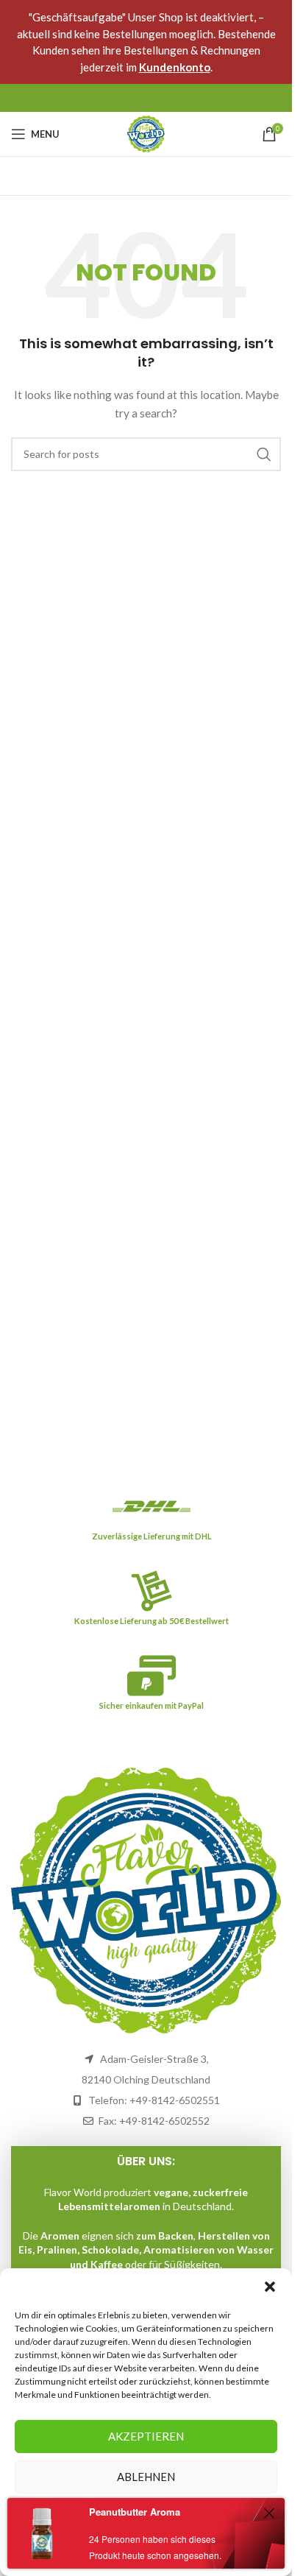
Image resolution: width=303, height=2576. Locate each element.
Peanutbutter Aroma (135, 2512)
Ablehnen (146, 2477)
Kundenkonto (175, 67)
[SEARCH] (264, 454)
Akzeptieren (146, 2436)
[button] (270, 2287)
